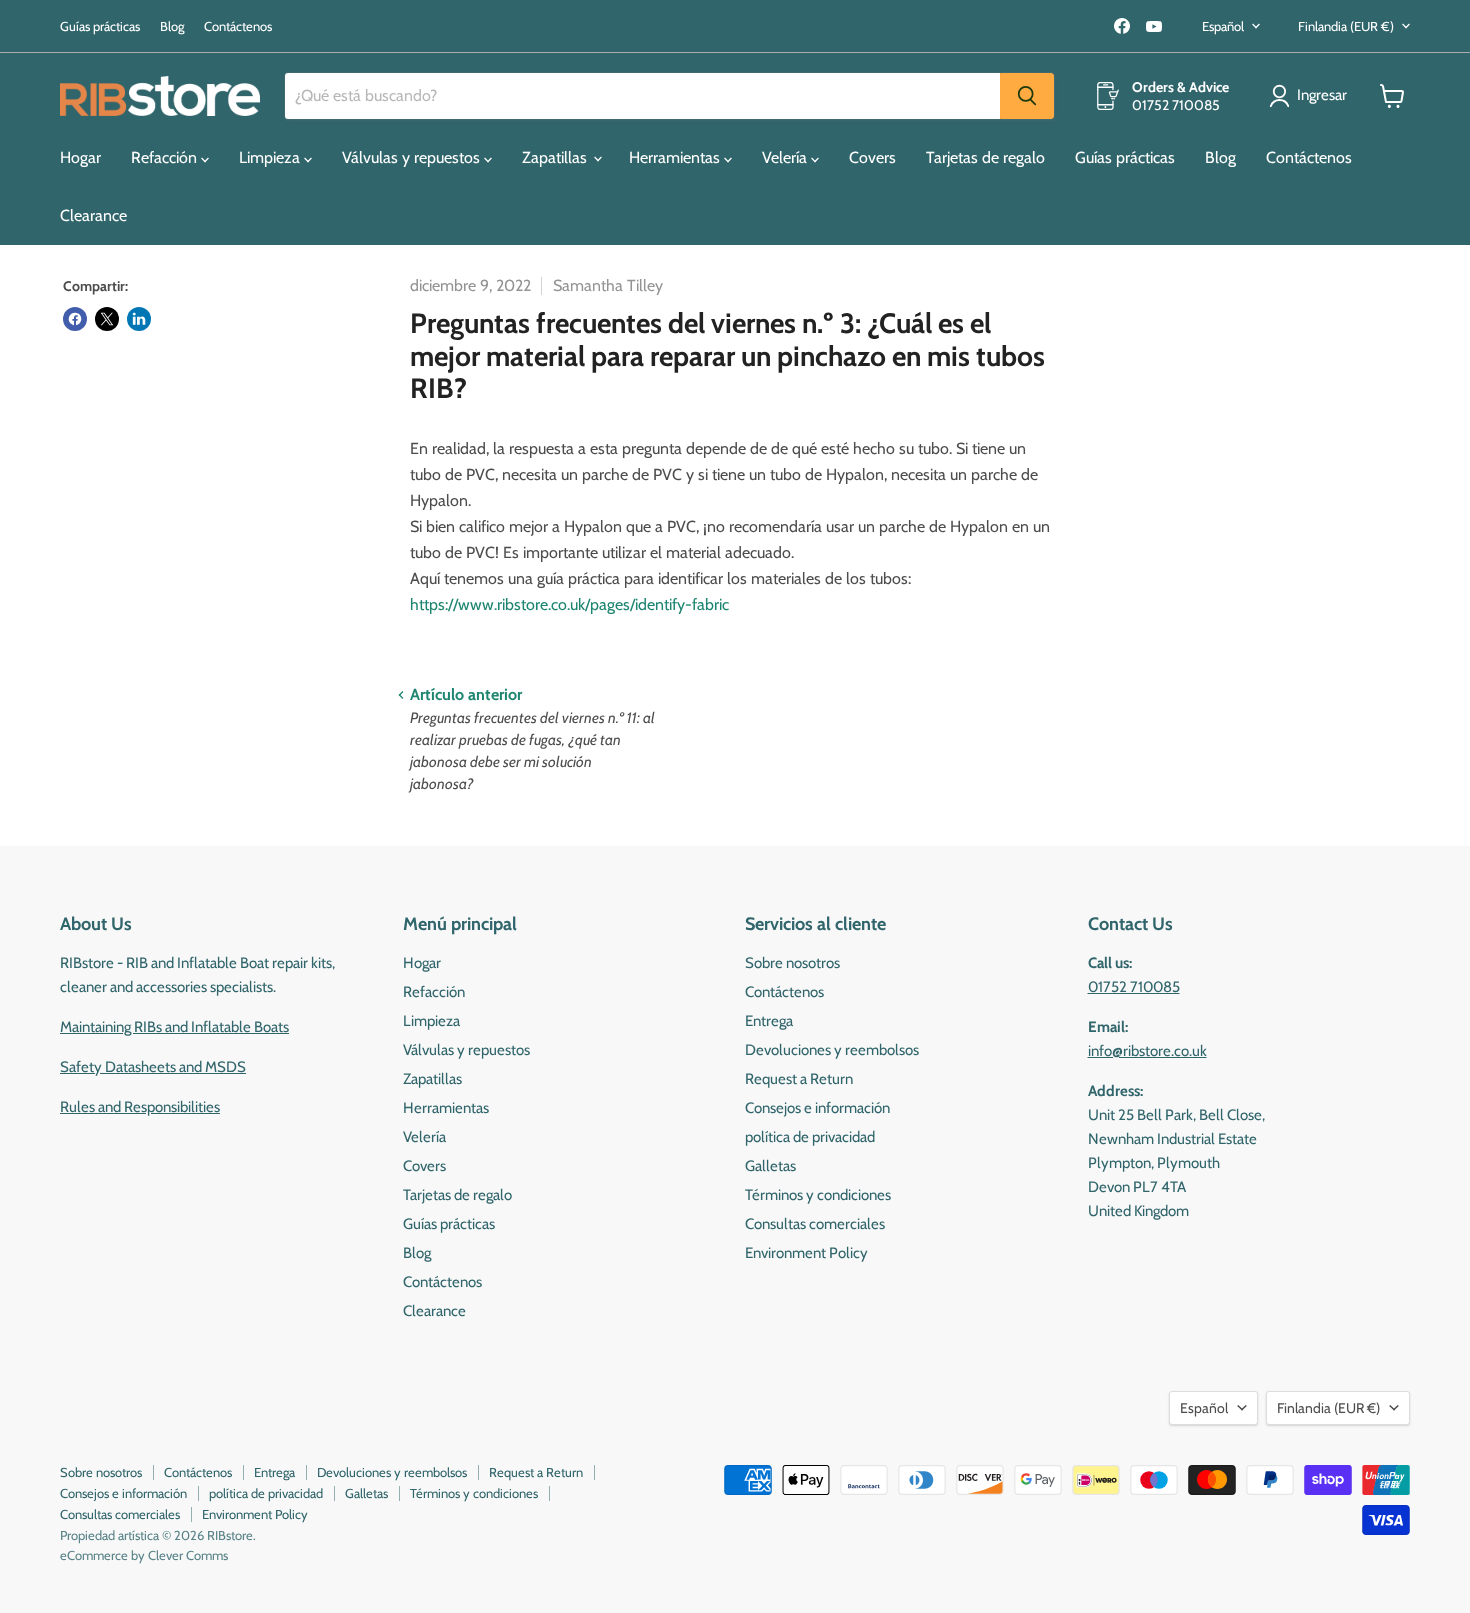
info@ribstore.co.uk (1147, 1051)
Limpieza (271, 157)
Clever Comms (188, 1555)
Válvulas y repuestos (413, 157)
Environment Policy (806, 1253)
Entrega (769, 1021)
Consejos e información (817, 1108)
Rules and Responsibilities (140, 1107)
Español (1223, 26)
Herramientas (676, 157)
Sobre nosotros (792, 963)
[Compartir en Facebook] (75, 319)
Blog (172, 26)
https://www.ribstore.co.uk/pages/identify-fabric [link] (569, 604)
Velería (786, 157)
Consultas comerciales (815, 1224)
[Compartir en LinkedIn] (139, 319)
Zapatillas (556, 157)
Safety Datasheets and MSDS (153, 1067)
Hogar (80, 157)
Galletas (770, 1166)
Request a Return (799, 1079)
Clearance (93, 215)
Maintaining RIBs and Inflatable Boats (174, 1027)
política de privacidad (810, 1137)
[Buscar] (1027, 96)
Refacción (166, 157)
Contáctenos (238, 26)
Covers (872, 157)
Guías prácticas (100, 26)
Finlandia (1346, 26)
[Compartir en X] (107, 319)
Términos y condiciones (818, 1195)
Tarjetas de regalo (985, 157)
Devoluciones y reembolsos (832, 1050)
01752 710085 (1134, 987)
